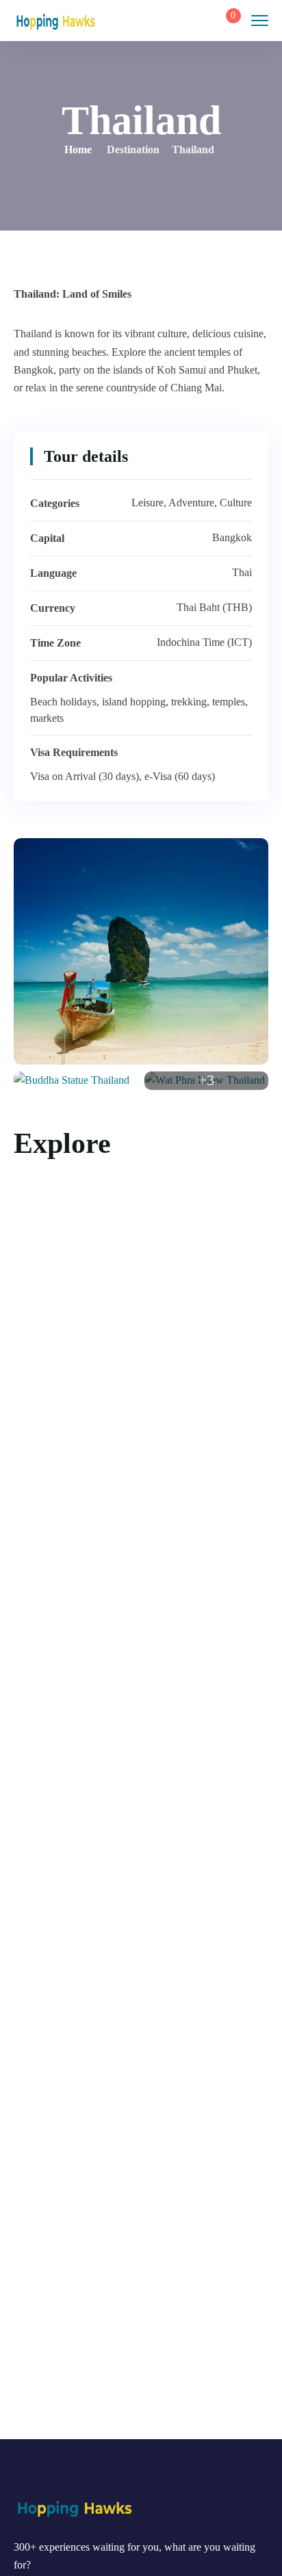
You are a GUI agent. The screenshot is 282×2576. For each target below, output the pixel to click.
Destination (133, 149)
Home (78, 149)
